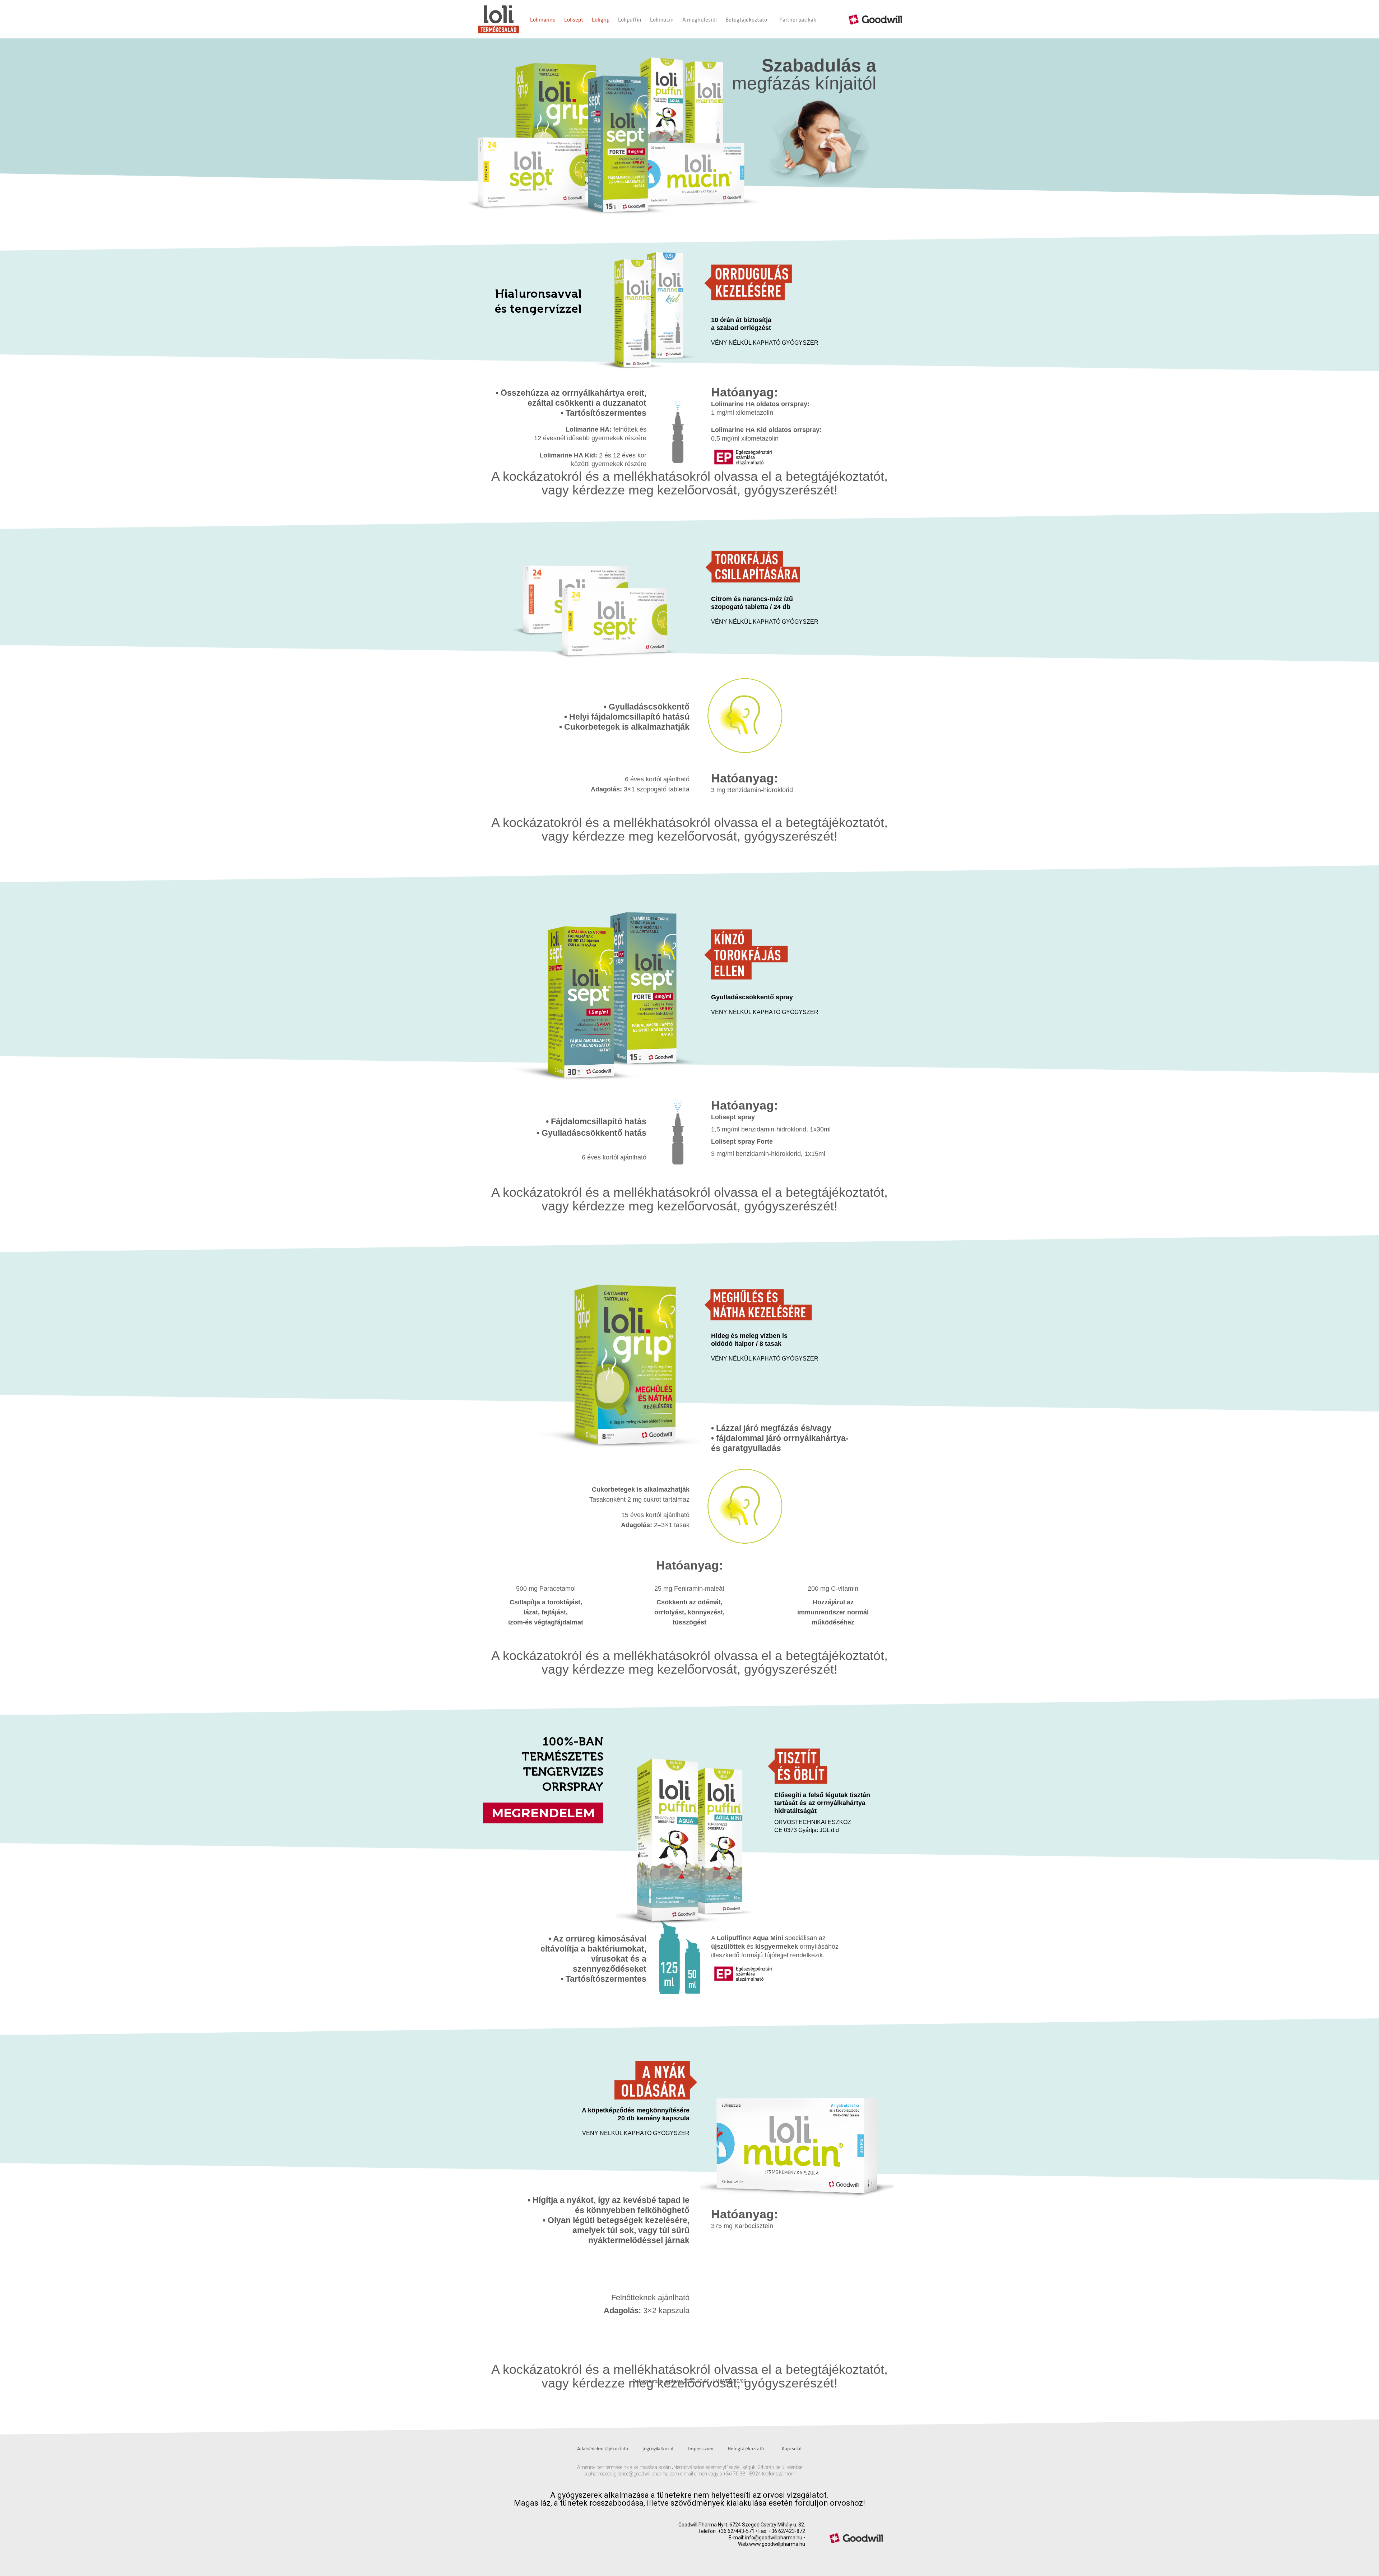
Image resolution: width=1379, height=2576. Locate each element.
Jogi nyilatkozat (658, 2449)
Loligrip (601, 19)
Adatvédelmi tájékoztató (603, 2449)
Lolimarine (543, 19)
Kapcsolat (792, 2449)
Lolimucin (662, 19)
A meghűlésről (700, 19)
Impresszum (701, 2449)
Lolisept (574, 19)
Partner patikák (798, 19)
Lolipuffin (630, 19)
